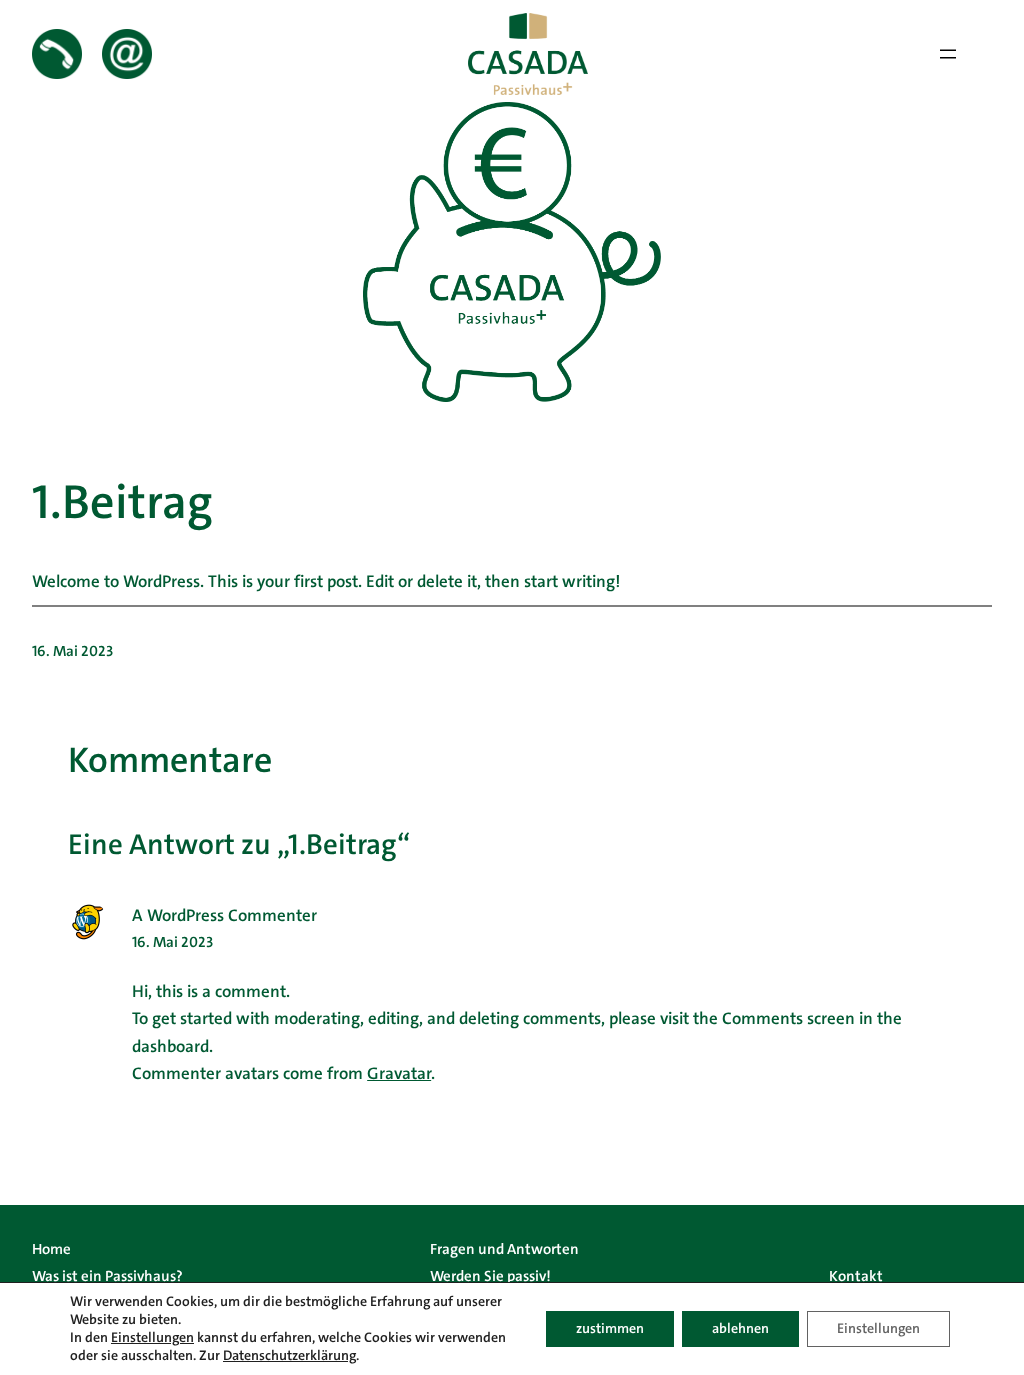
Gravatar (399, 1073)
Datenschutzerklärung (289, 1355)
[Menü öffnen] (948, 54)
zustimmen (610, 1328)
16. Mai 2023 (172, 942)
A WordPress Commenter (224, 915)
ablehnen (740, 1328)
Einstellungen (152, 1338)
